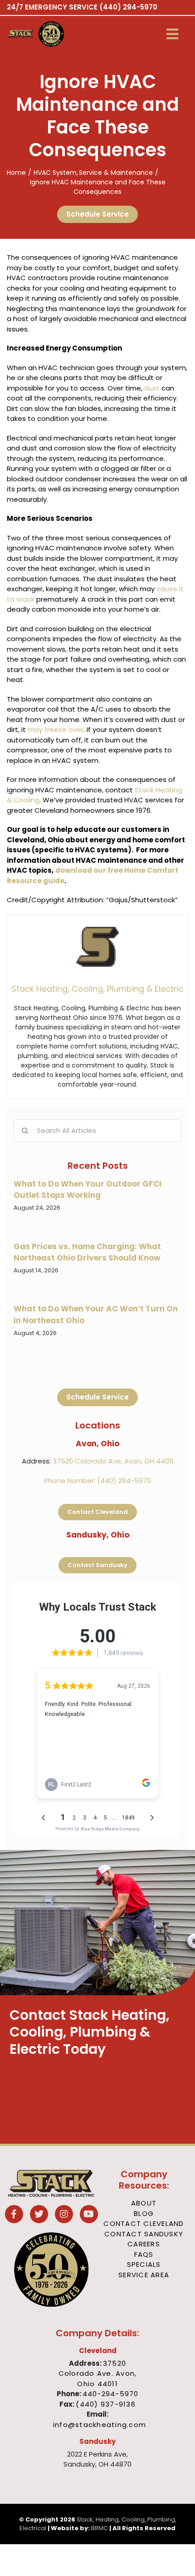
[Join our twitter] (39, 2215)
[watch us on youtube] (89, 2215)
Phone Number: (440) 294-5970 (97, 1481)
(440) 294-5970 (128, 7)
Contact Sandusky (144, 2234)
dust (152, 388)
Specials (144, 2264)
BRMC (100, 2528)
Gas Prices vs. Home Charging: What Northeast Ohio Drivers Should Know (87, 1252)
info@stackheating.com (100, 2425)
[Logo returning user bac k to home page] (20, 34)
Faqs (144, 2254)
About (144, 2203)
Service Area (144, 2275)
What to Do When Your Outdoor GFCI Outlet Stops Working (88, 1190)
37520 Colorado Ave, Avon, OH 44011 (113, 1461)
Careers (144, 2244)
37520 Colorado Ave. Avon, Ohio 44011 (98, 2373)
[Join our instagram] (64, 2215)
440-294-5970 (111, 2394)
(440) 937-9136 (106, 2404)
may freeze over (56, 729)
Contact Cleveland (144, 2223)
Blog (144, 2213)
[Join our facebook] (14, 2215)
